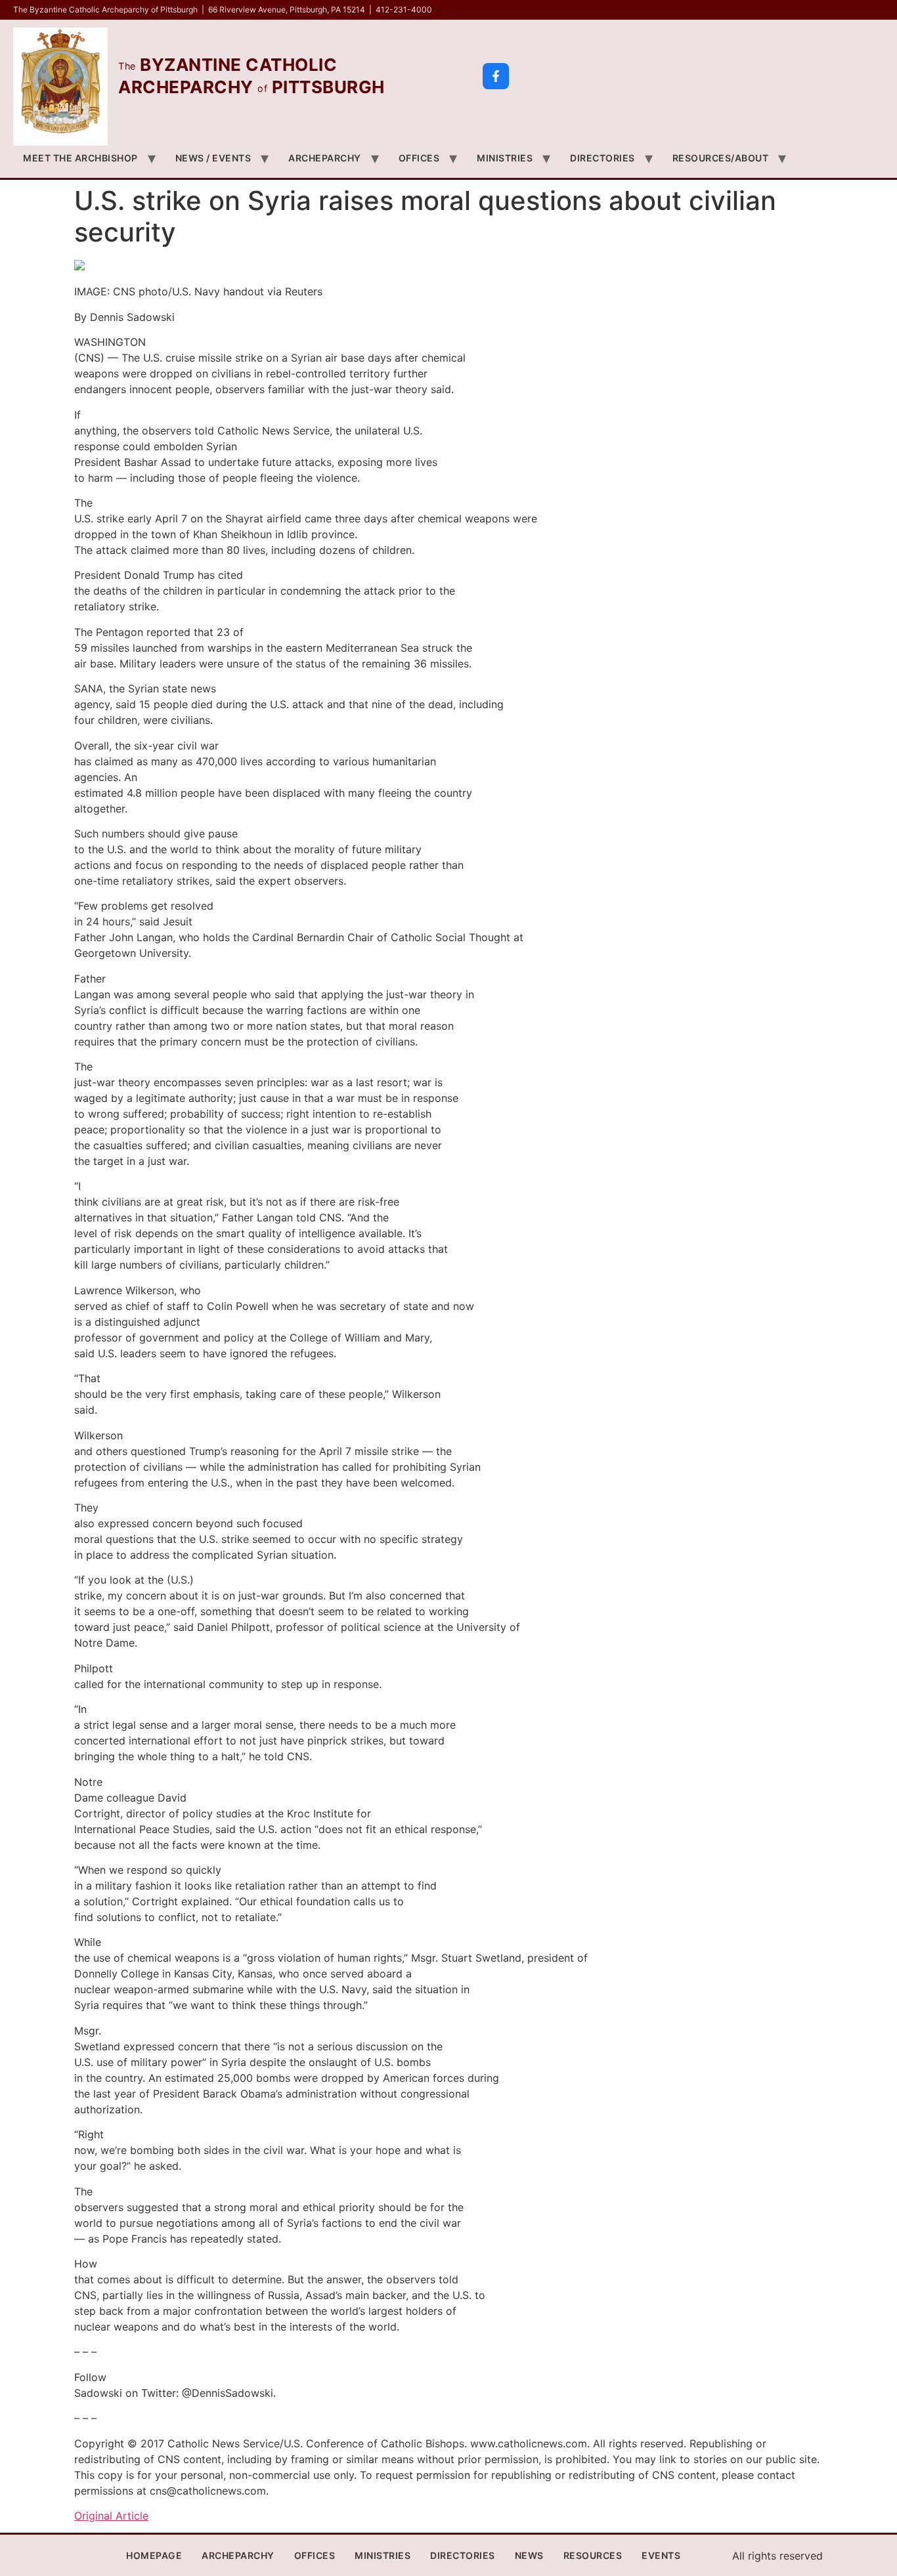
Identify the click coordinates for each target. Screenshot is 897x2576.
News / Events (213, 158)
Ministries (505, 158)
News (529, 2555)
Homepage (154, 2555)
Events (661, 2555)
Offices (419, 158)
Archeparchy (325, 158)
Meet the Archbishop (80, 158)
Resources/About (721, 158)
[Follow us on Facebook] (496, 76)
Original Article (111, 2516)
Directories (602, 158)
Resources (593, 2555)
